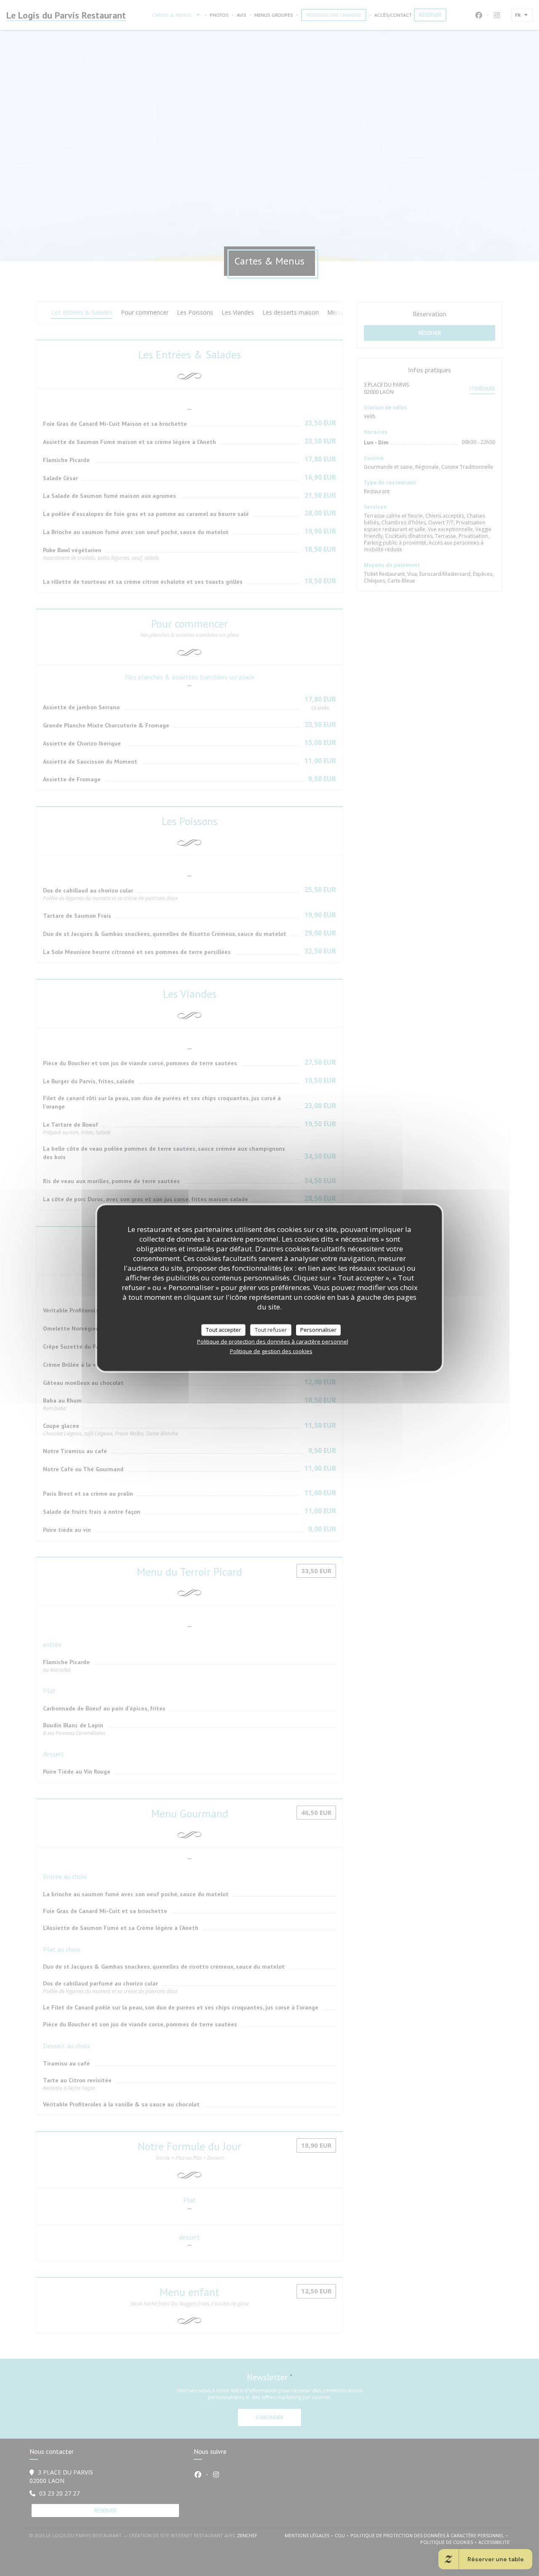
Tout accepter (223, 1330)
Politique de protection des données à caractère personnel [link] (273, 1341)
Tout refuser (271, 1330)
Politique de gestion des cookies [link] (271, 1351)
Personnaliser (318, 1330)
